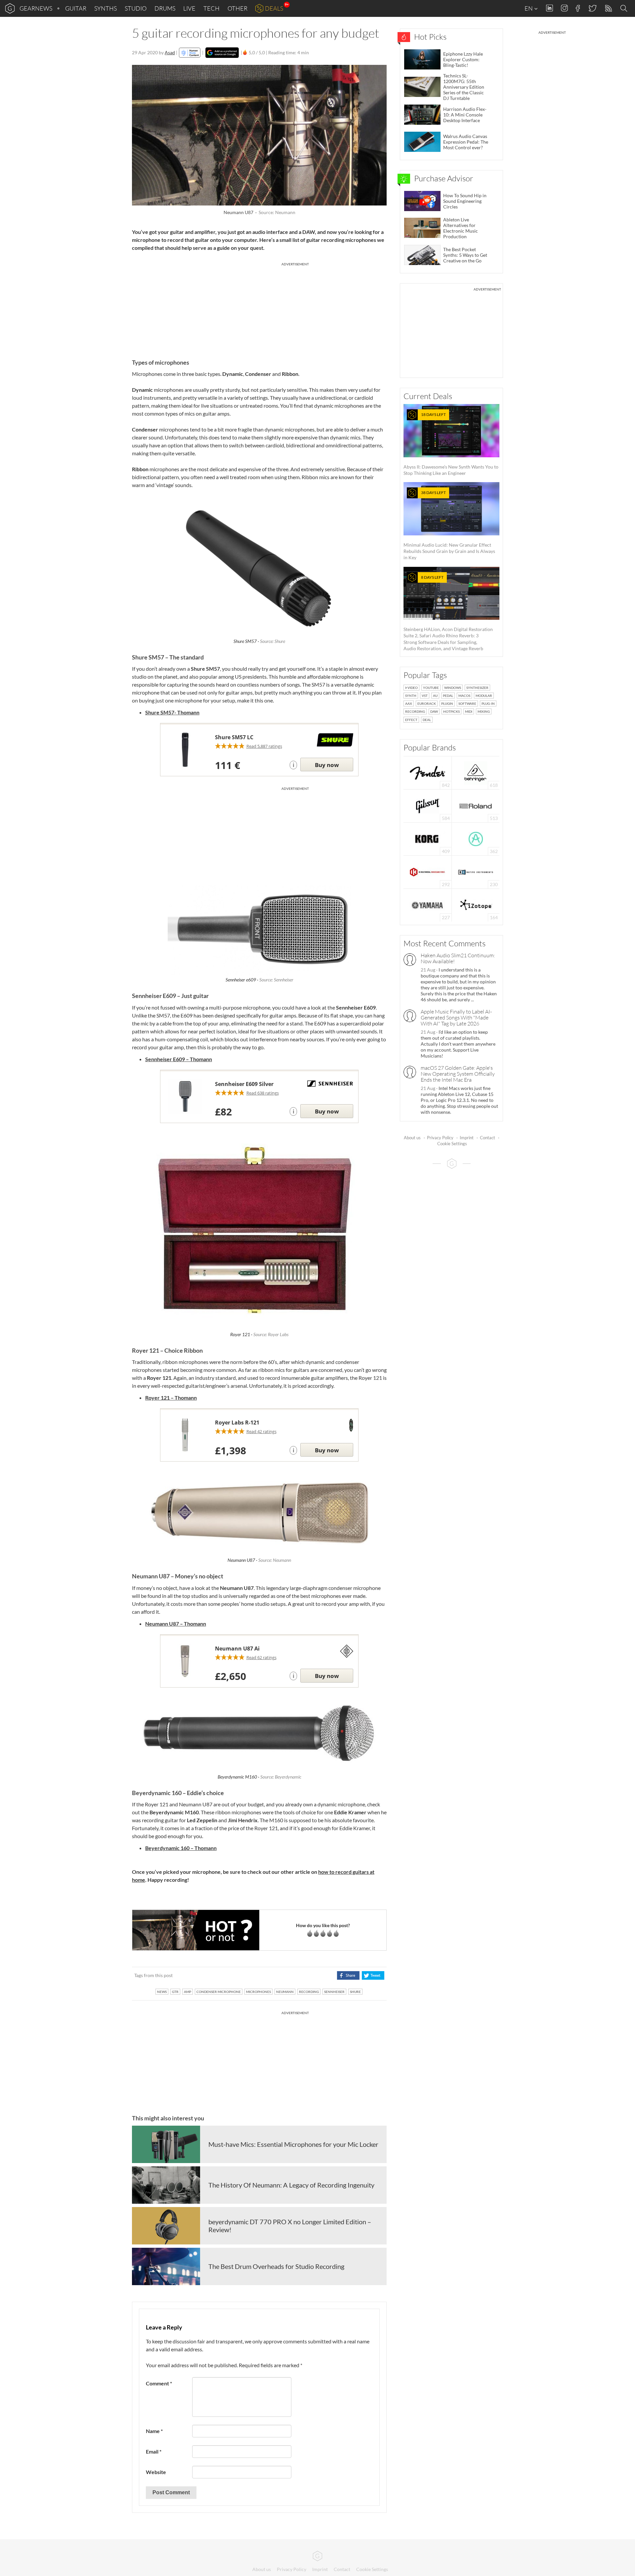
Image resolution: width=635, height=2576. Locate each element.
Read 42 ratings (261, 1431)
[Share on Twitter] (373, 1975)
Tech (212, 8)
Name (154, 2431)
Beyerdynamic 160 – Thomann (181, 1848)
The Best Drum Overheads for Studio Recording (276, 2266)
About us (412, 1138)
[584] (428, 805)
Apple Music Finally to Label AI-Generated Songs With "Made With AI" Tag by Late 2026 (456, 1017)
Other (237, 8)
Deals (274, 8)
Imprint (467, 1138)
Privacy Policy (440, 1138)
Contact (487, 1138)
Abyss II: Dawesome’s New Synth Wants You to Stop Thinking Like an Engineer (451, 444)
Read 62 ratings (261, 1657)
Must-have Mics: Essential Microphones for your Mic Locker (293, 2144)
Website (156, 2472)
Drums (165, 8)
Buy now (327, 765)
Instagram (564, 8)
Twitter (592, 8)
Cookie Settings (452, 1144)
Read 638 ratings (263, 1093)
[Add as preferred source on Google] (222, 53)
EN (529, 8)
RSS (608, 8)
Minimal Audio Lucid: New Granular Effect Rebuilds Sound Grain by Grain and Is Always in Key (449, 525)
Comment (159, 2383)
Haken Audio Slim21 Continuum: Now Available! (458, 958)
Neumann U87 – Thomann (176, 1624)
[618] (476, 772)
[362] (476, 838)
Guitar (76, 8)
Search (625, 9)
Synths (106, 8)
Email (154, 2451)
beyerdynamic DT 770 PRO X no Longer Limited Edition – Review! (290, 2226)
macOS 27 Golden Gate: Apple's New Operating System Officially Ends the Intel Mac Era (458, 1074)
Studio (136, 8)
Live (189, 8)
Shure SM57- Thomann (172, 712)
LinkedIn (550, 8)
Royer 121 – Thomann (171, 1398)
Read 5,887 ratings (264, 746)
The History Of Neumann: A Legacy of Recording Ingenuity (291, 2185)
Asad (170, 52)
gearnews (36, 8)
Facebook (578, 8)
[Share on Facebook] (348, 1975)
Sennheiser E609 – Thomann (179, 1059)
